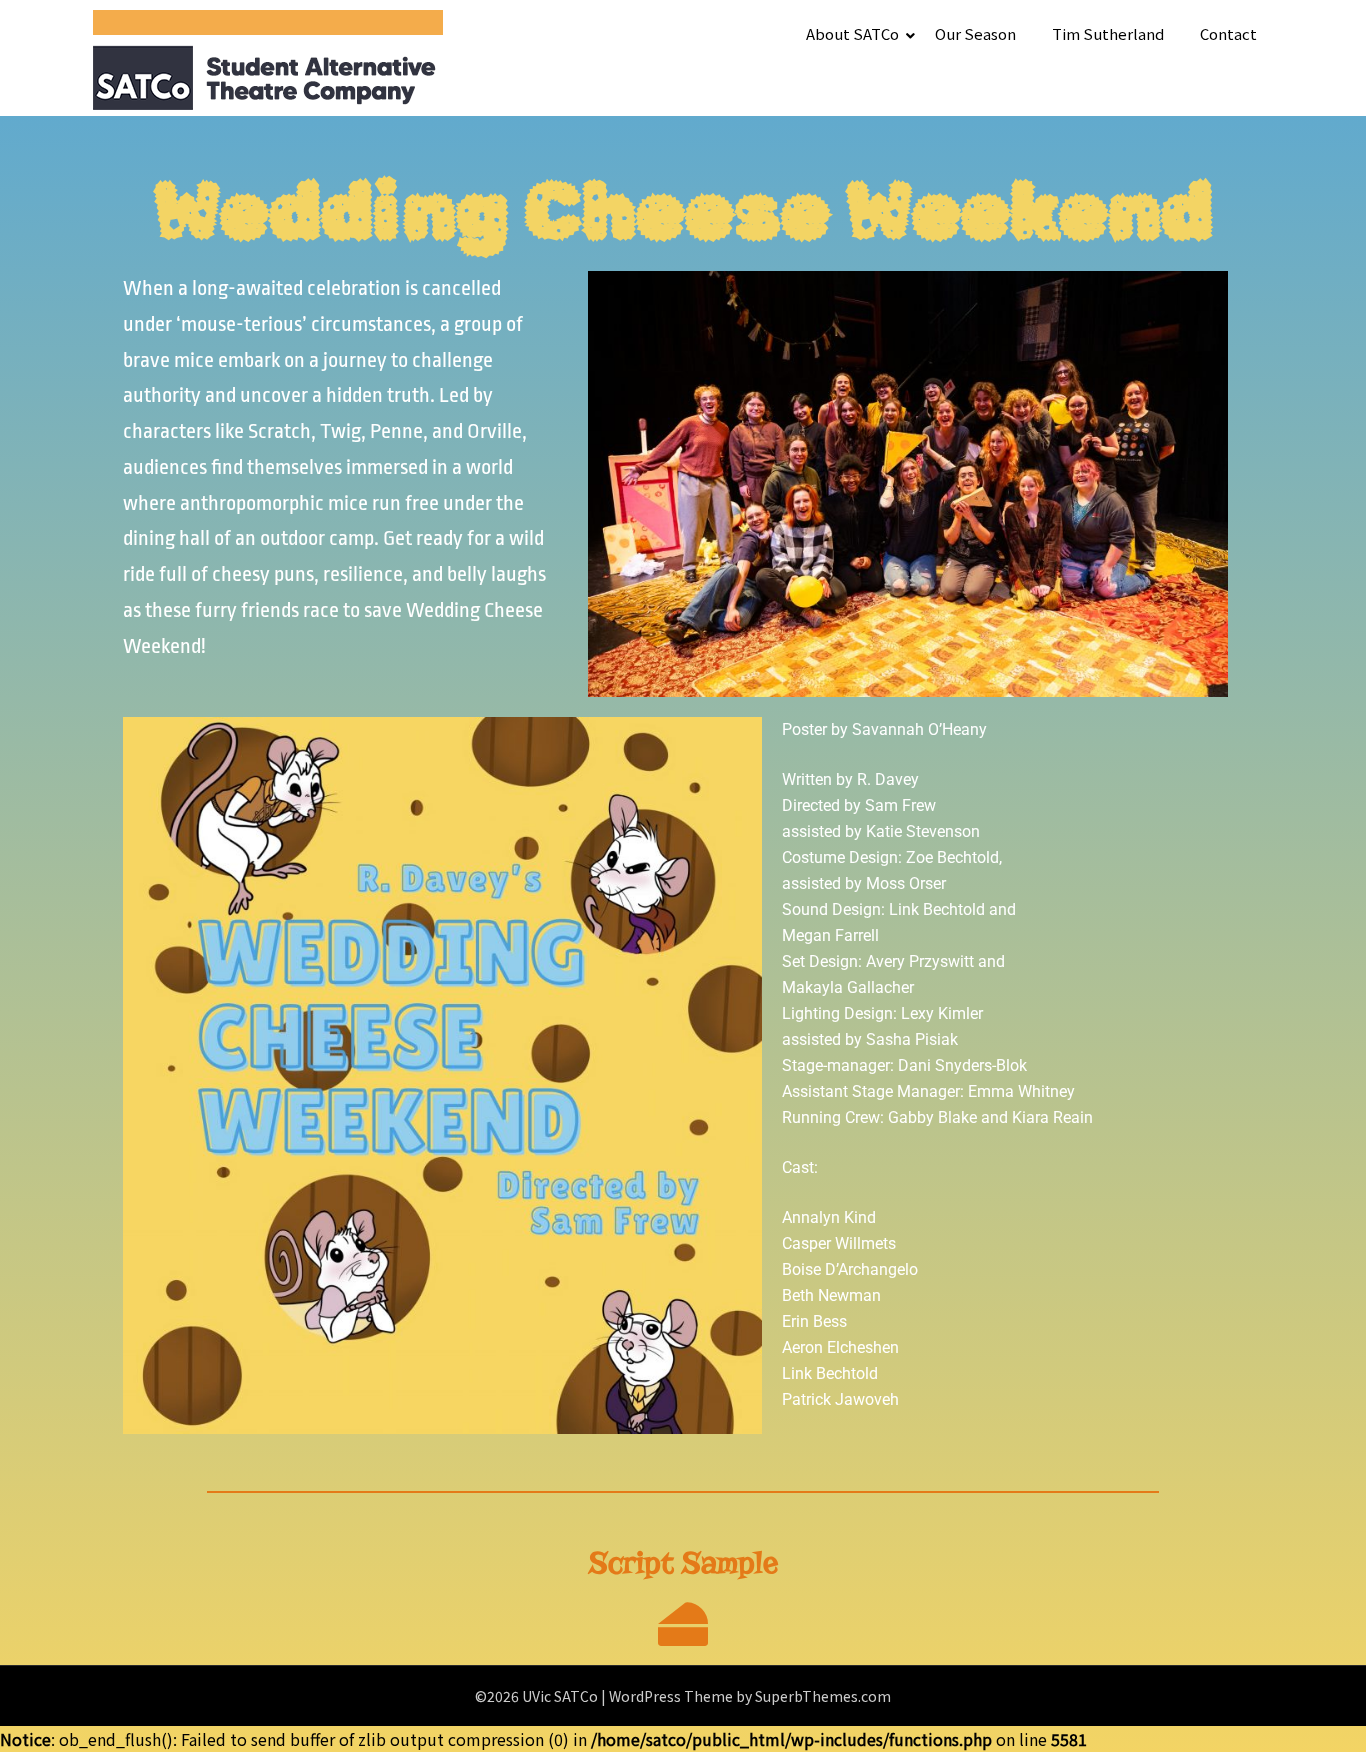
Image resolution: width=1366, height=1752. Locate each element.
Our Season (975, 33)
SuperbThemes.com (823, 1696)
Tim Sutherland (1108, 33)
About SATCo (852, 33)
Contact (1228, 33)
